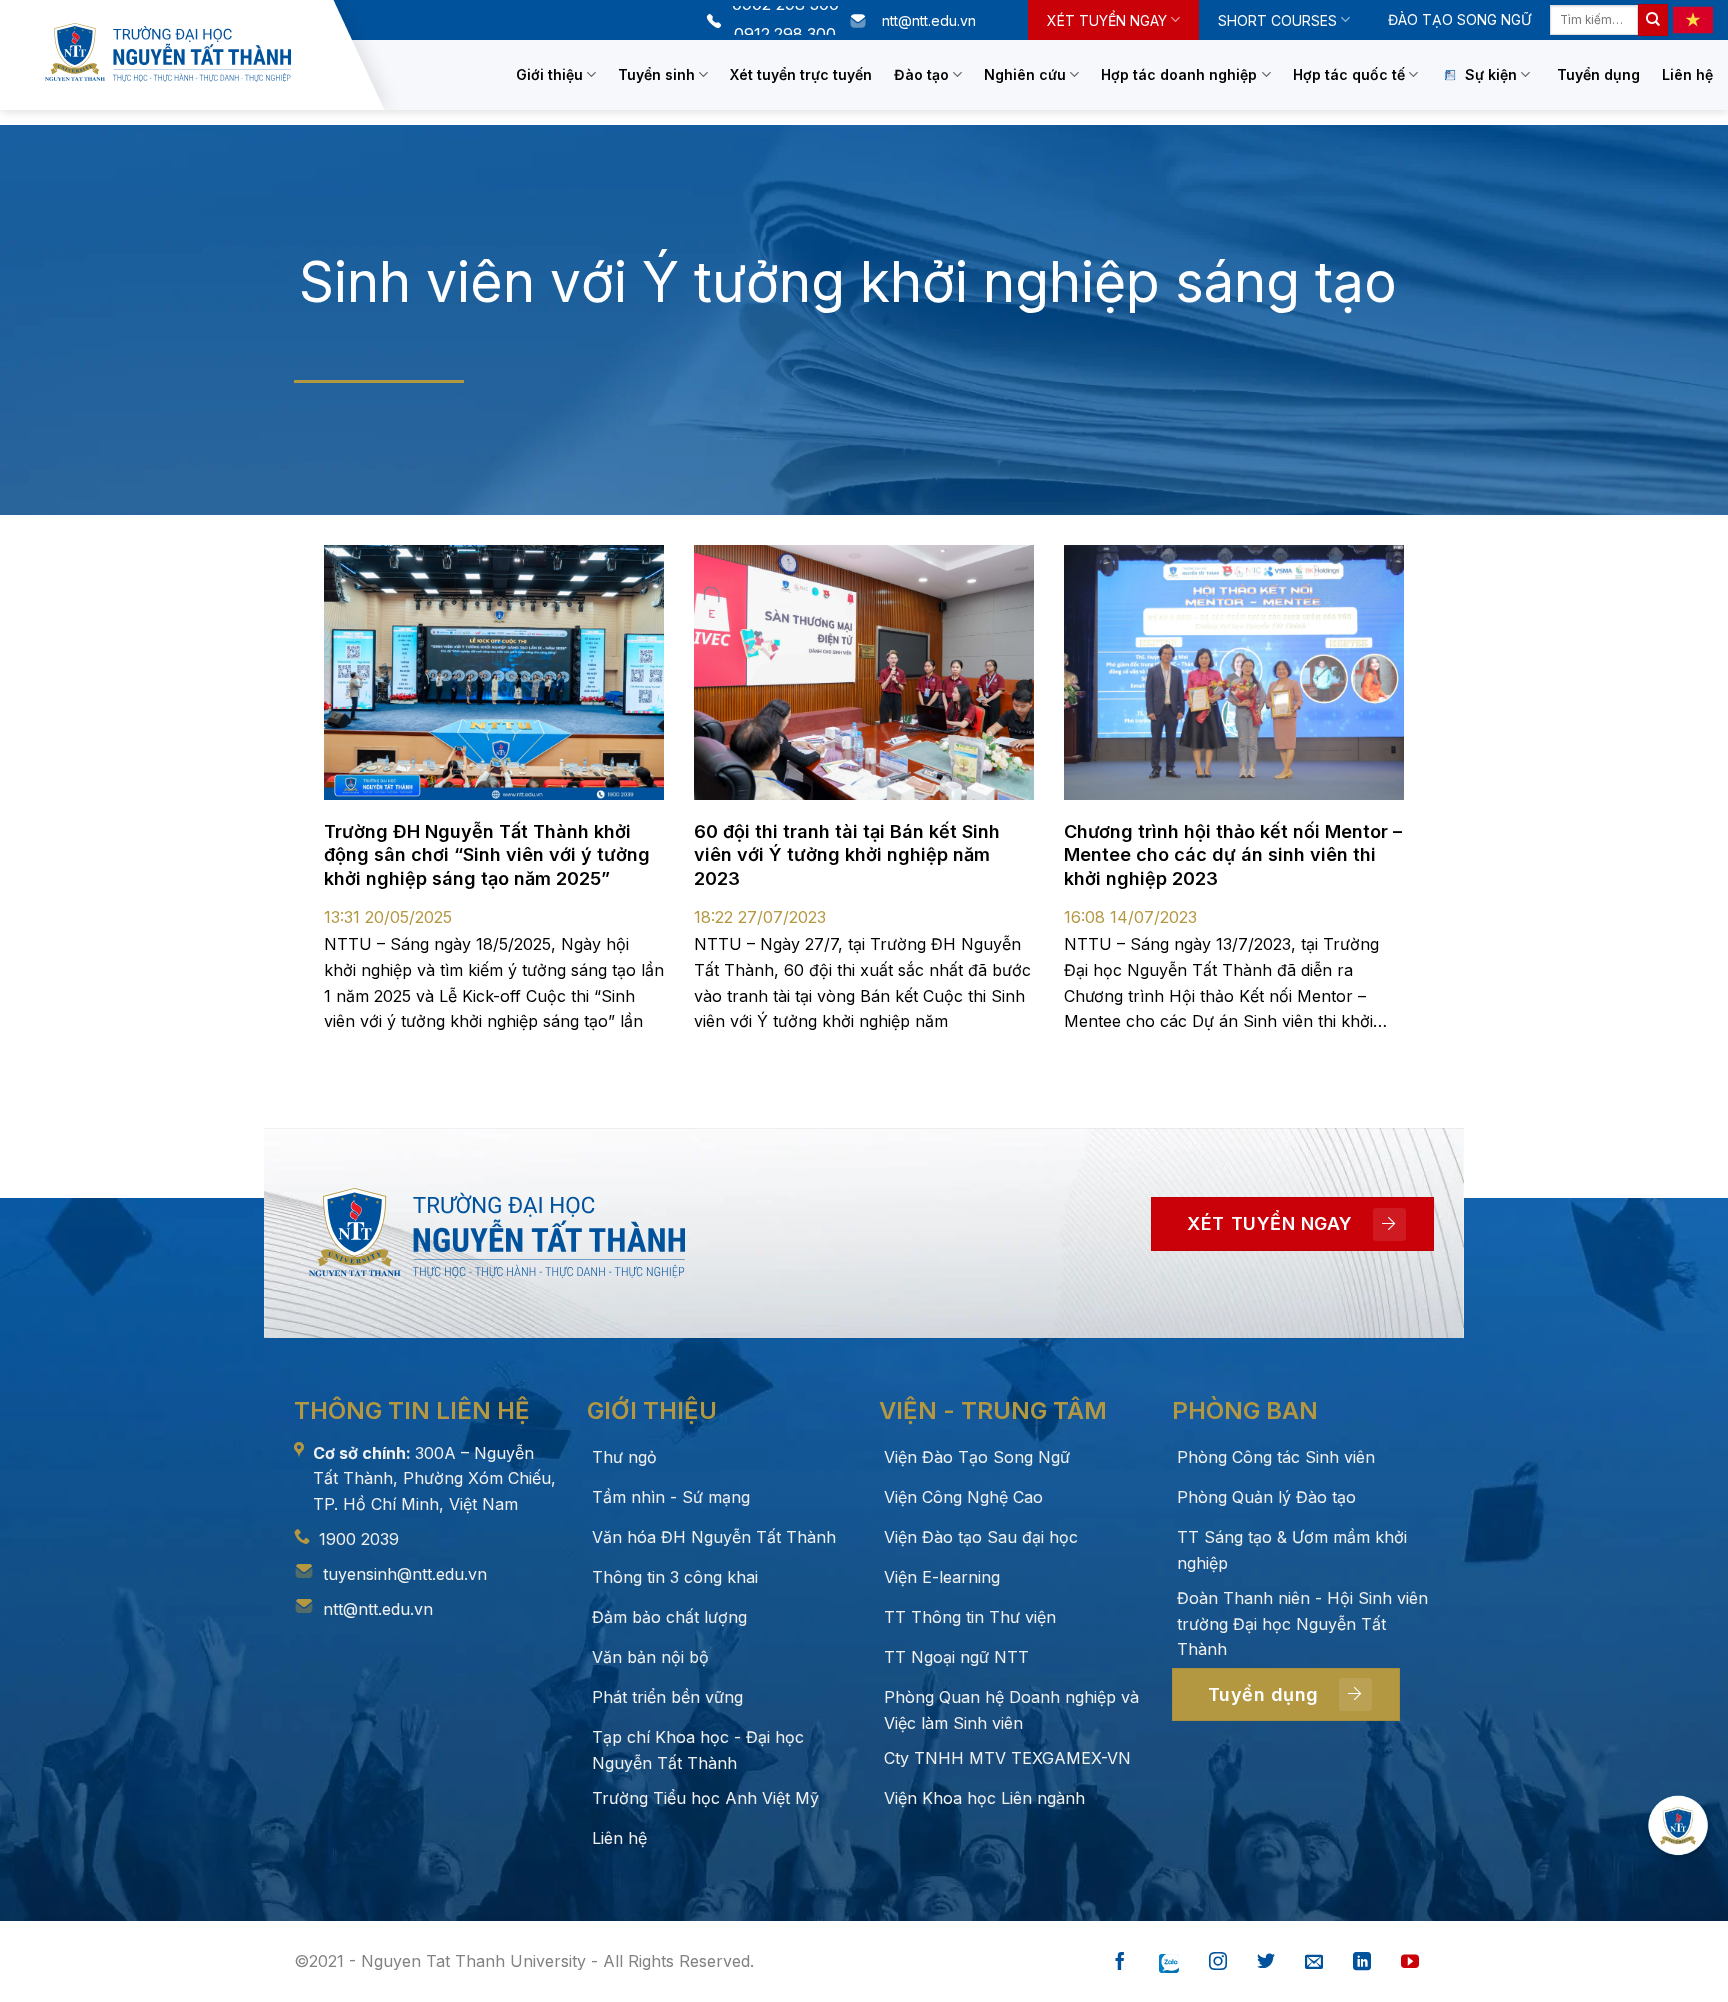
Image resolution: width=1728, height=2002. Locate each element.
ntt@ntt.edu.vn (378, 1609)
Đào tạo (921, 74)
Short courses (1277, 20)
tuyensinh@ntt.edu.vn (405, 1574)
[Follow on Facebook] (1120, 1962)
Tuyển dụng (1598, 74)
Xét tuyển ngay (1107, 20)
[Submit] (1653, 20)
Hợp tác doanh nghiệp (1179, 74)
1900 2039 (359, 1539)
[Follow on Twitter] (1266, 1962)
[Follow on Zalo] (1169, 1962)
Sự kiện (1491, 74)
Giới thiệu (549, 74)
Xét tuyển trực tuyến (801, 74)
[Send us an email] (1314, 1962)
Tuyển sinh (656, 74)
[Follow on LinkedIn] (1362, 1962)
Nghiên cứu (1025, 74)
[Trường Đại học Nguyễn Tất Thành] (184, 52)
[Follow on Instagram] (1218, 1962)
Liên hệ (1687, 74)
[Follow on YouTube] (1410, 1962)
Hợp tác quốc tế (1349, 74)
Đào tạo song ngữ (1459, 19)
